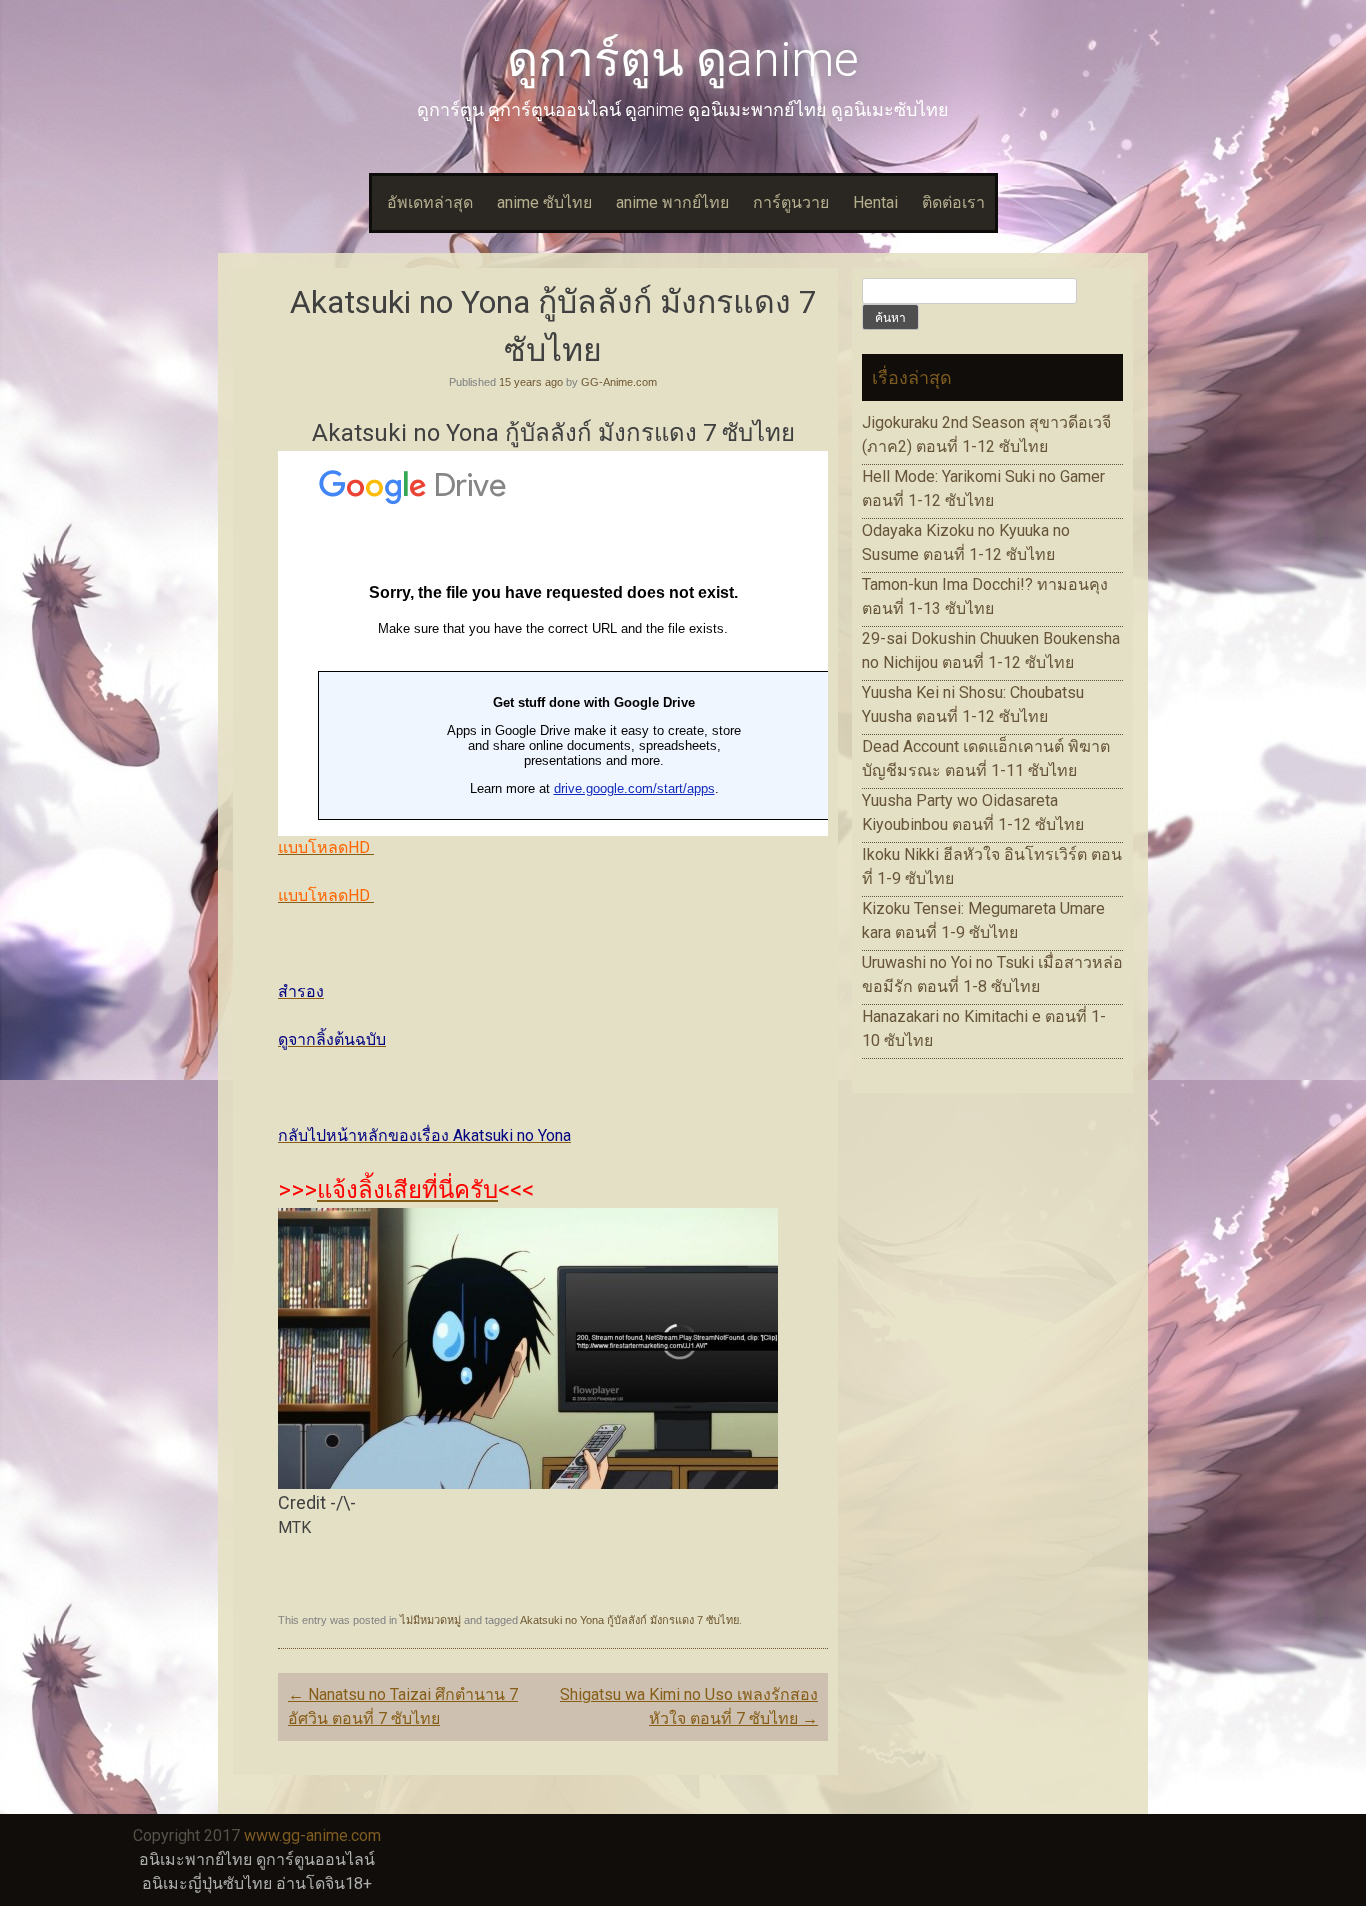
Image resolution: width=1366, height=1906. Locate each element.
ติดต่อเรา (953, 202)
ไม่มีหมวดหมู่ (430, 1620)
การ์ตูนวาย (791, 202)
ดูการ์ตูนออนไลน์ (315, 1859)
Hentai (875, 202)
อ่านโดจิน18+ (324, 1883)
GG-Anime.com (619, 382)
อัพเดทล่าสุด (430, 202)
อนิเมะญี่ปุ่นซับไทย (207, 1883)
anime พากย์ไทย (672, 202)
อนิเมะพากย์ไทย (195, 1859)
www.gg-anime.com (312, 1835)
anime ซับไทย (544, 202)
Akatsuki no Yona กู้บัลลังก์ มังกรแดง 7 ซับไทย (629, 1620)
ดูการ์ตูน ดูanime (683, 59)
